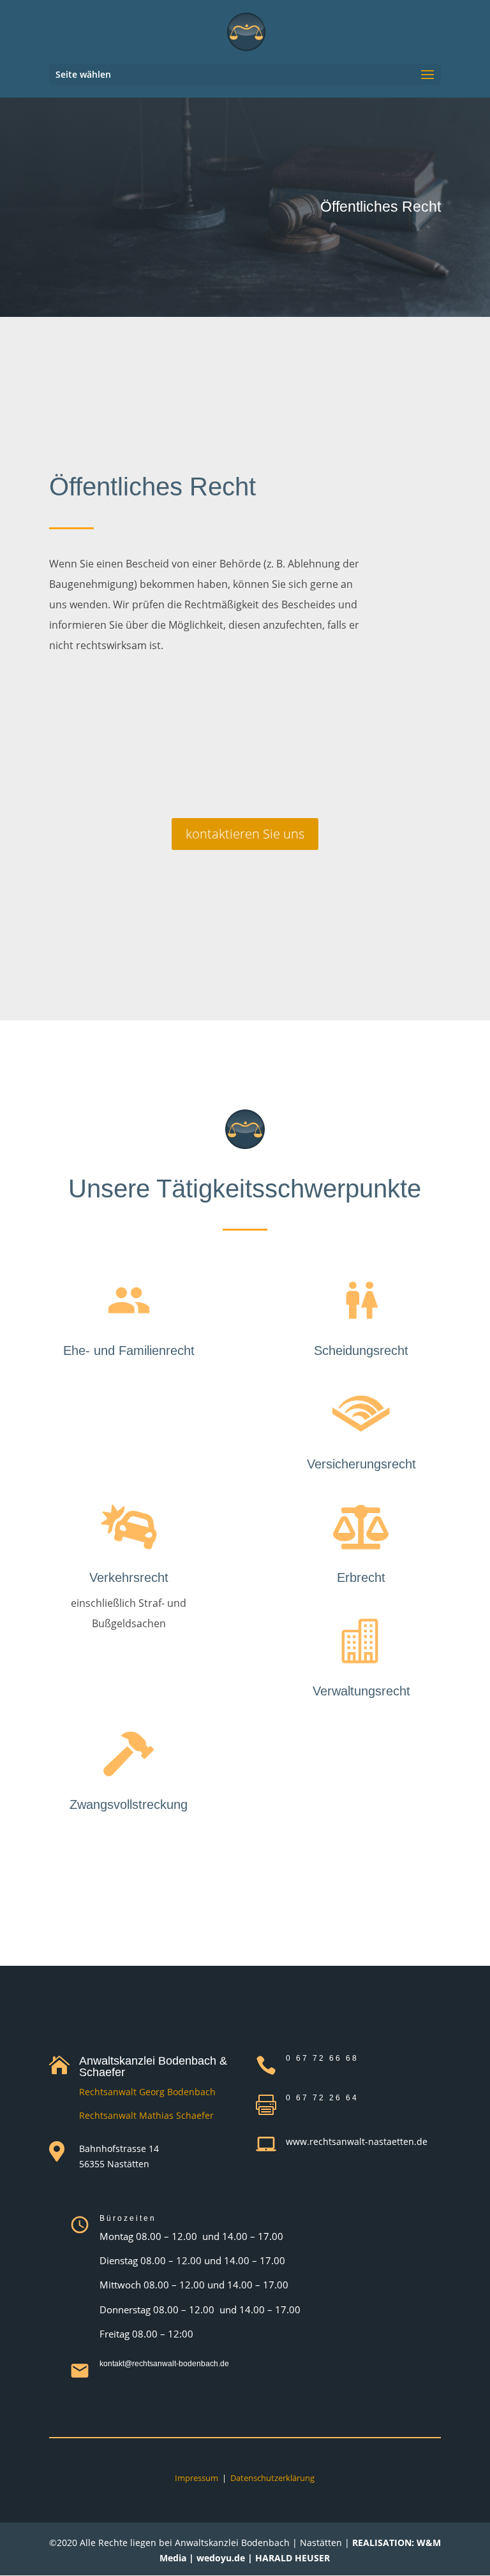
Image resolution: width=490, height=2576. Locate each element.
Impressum (197, 2478)
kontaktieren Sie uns (245, 834)
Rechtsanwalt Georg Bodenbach (147, 2092)
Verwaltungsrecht (361, 1691)
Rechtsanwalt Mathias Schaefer (146, 2115)
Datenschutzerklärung (272, 2478)
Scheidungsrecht (361, 1350)
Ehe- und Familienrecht (129, 1350)
